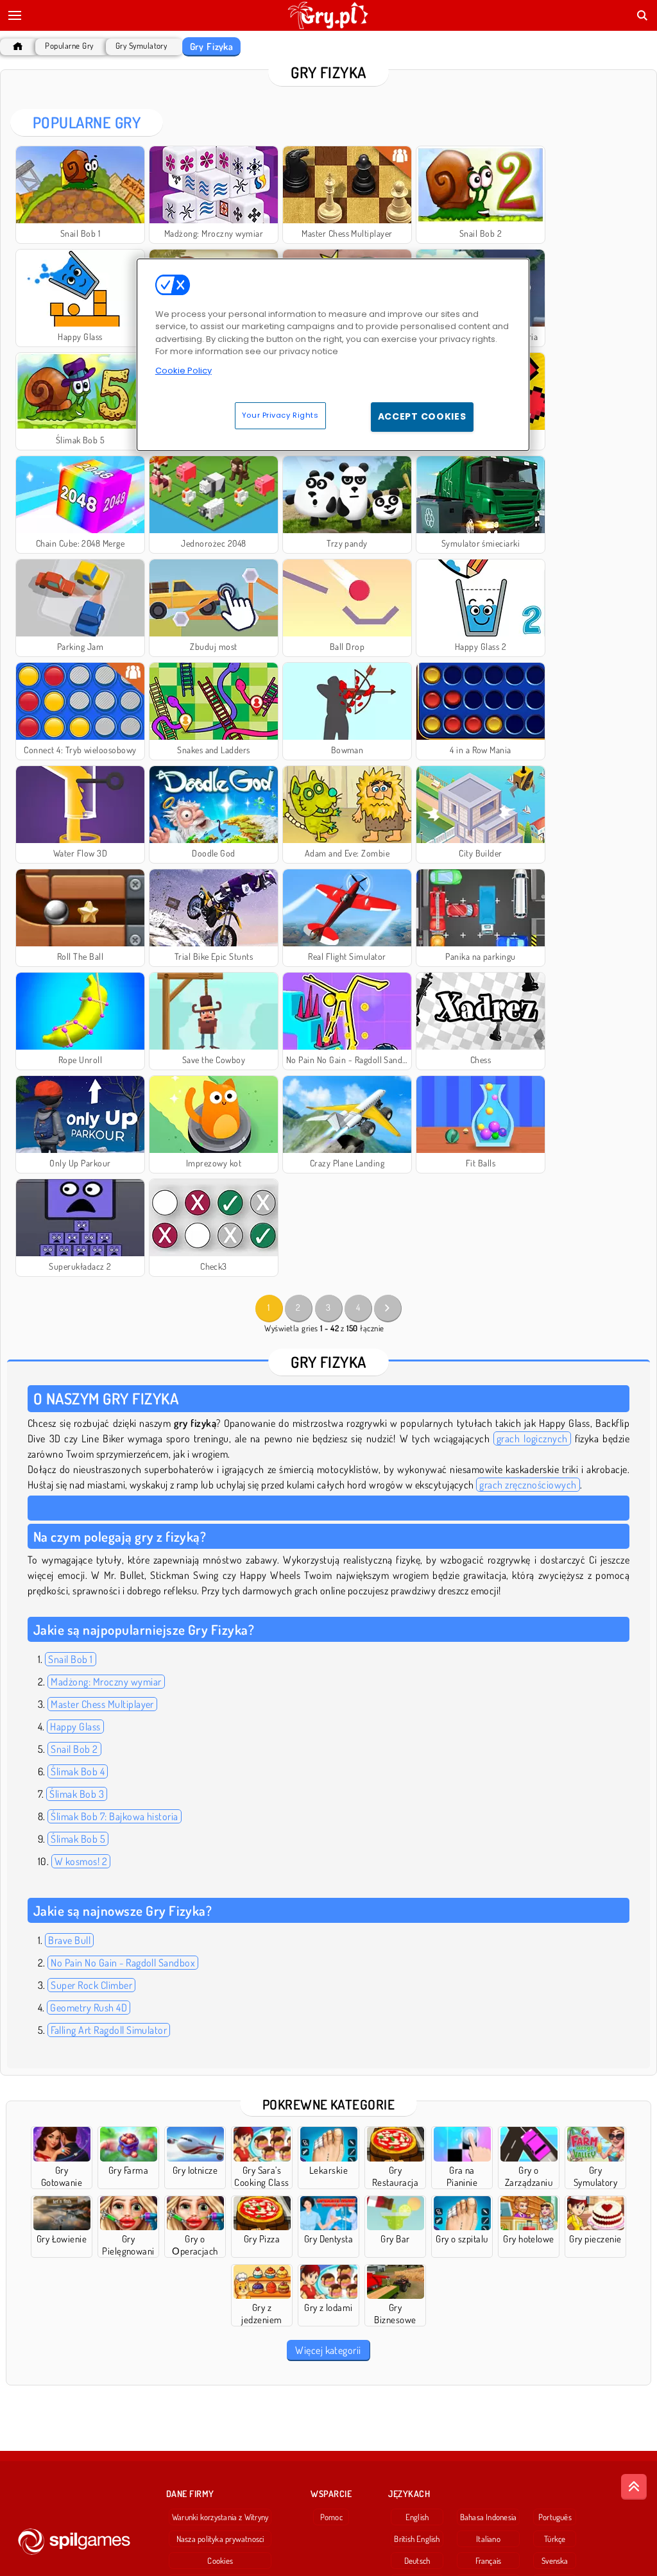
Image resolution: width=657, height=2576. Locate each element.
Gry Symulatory (141, 46)
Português (555, 2517)
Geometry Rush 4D (89, 2008)
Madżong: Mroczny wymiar (106, 1682)
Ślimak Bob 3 (77, 1794)
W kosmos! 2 (81, 1861)
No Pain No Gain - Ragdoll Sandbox (123, 1963)
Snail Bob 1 (70, 1659)
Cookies (220, 2561)
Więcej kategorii (328, 2350)
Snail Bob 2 (74, 1749)
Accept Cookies (422, 416)
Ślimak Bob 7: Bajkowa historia (114, 1816)
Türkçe (555, 2539)
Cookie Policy (183, 371)
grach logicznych (532, 1438)
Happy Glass (75, 1727)
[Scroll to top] (634, 2487)
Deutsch (417, 2561)
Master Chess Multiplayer (102, 1704)
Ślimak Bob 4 (78, 1771)
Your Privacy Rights (280, 415)
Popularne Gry (69, 46)
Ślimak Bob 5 (78, 1839)
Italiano (488, 2539)
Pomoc (331, 2517)
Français (489, 2561)
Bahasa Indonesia (489, 2517)
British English (417, 2539)
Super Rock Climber (91, 1985)
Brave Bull (69, 1940)
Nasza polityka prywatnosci (220, 2539)
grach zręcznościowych (528, 1485)
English (417, 2517)
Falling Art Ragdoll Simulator (109, 2030)
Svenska (555, 2561)
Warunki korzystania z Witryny (220, 2517)
